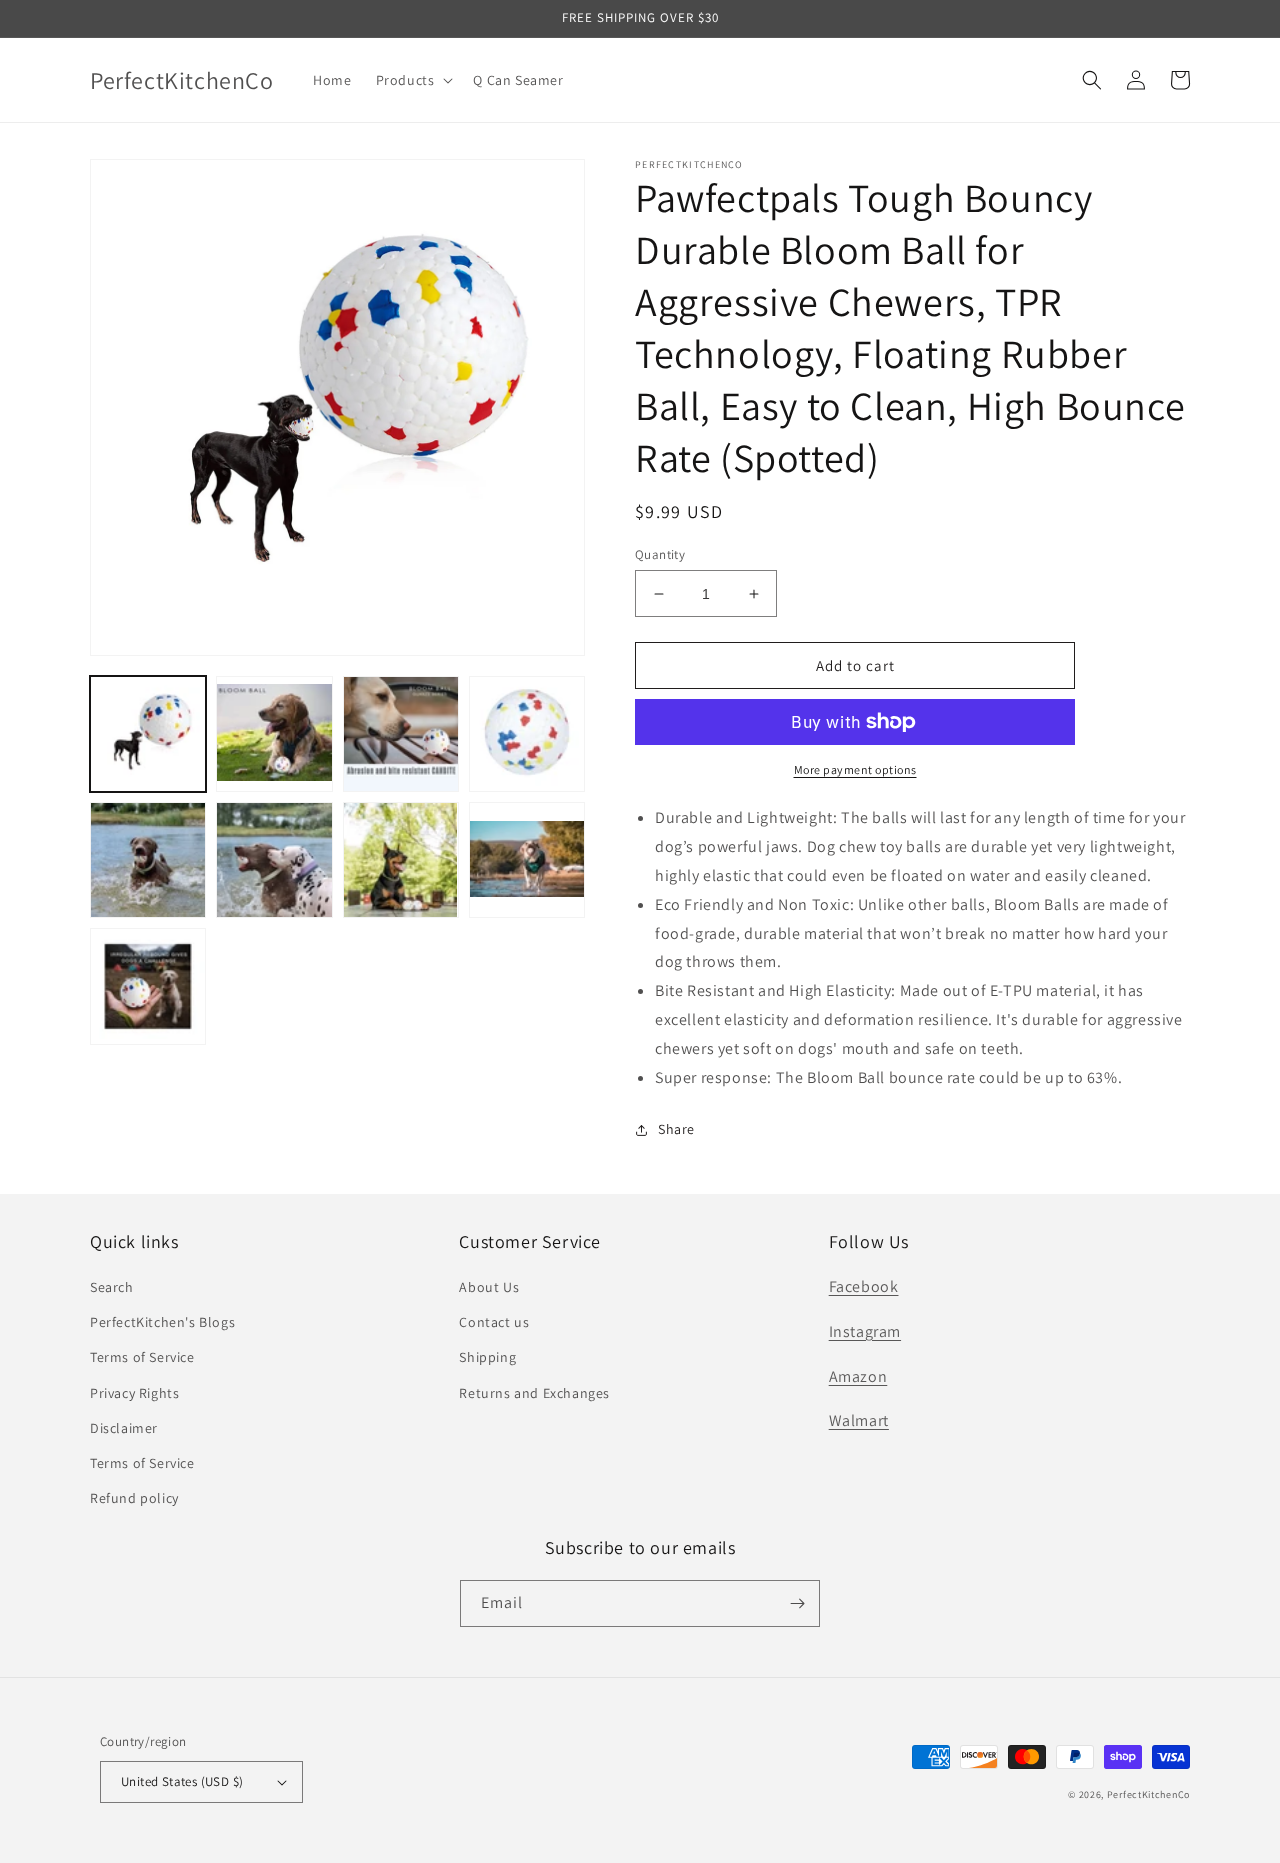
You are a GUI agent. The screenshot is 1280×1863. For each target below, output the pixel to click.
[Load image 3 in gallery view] (401, 734)
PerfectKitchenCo (1148, 1794)
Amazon (858, 1376)
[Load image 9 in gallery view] (148, 986)
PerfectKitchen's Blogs (162, 1322)
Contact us (494, 1322)
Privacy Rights (134, 1393)
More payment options (855, 769)
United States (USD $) (182, 1781)
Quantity (660, 554)
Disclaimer (124, 1428)
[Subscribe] (797, 1603)
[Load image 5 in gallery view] (148, 860)
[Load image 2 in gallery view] (274, 734)
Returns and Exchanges (534, 1393)
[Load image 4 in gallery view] (527, 734)
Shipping (487, 1357)
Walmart (859, 1420)
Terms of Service (142, 1357)
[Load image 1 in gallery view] (148, 734)
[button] (413, 80)
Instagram (865, 1331)
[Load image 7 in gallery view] (401, 860)
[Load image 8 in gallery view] (527, 860)
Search (112, 1287)
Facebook (864, 1286)
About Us (489, 1287)
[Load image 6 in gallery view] (274, 860)
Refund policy (134, 1498)
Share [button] (676, 1129)
